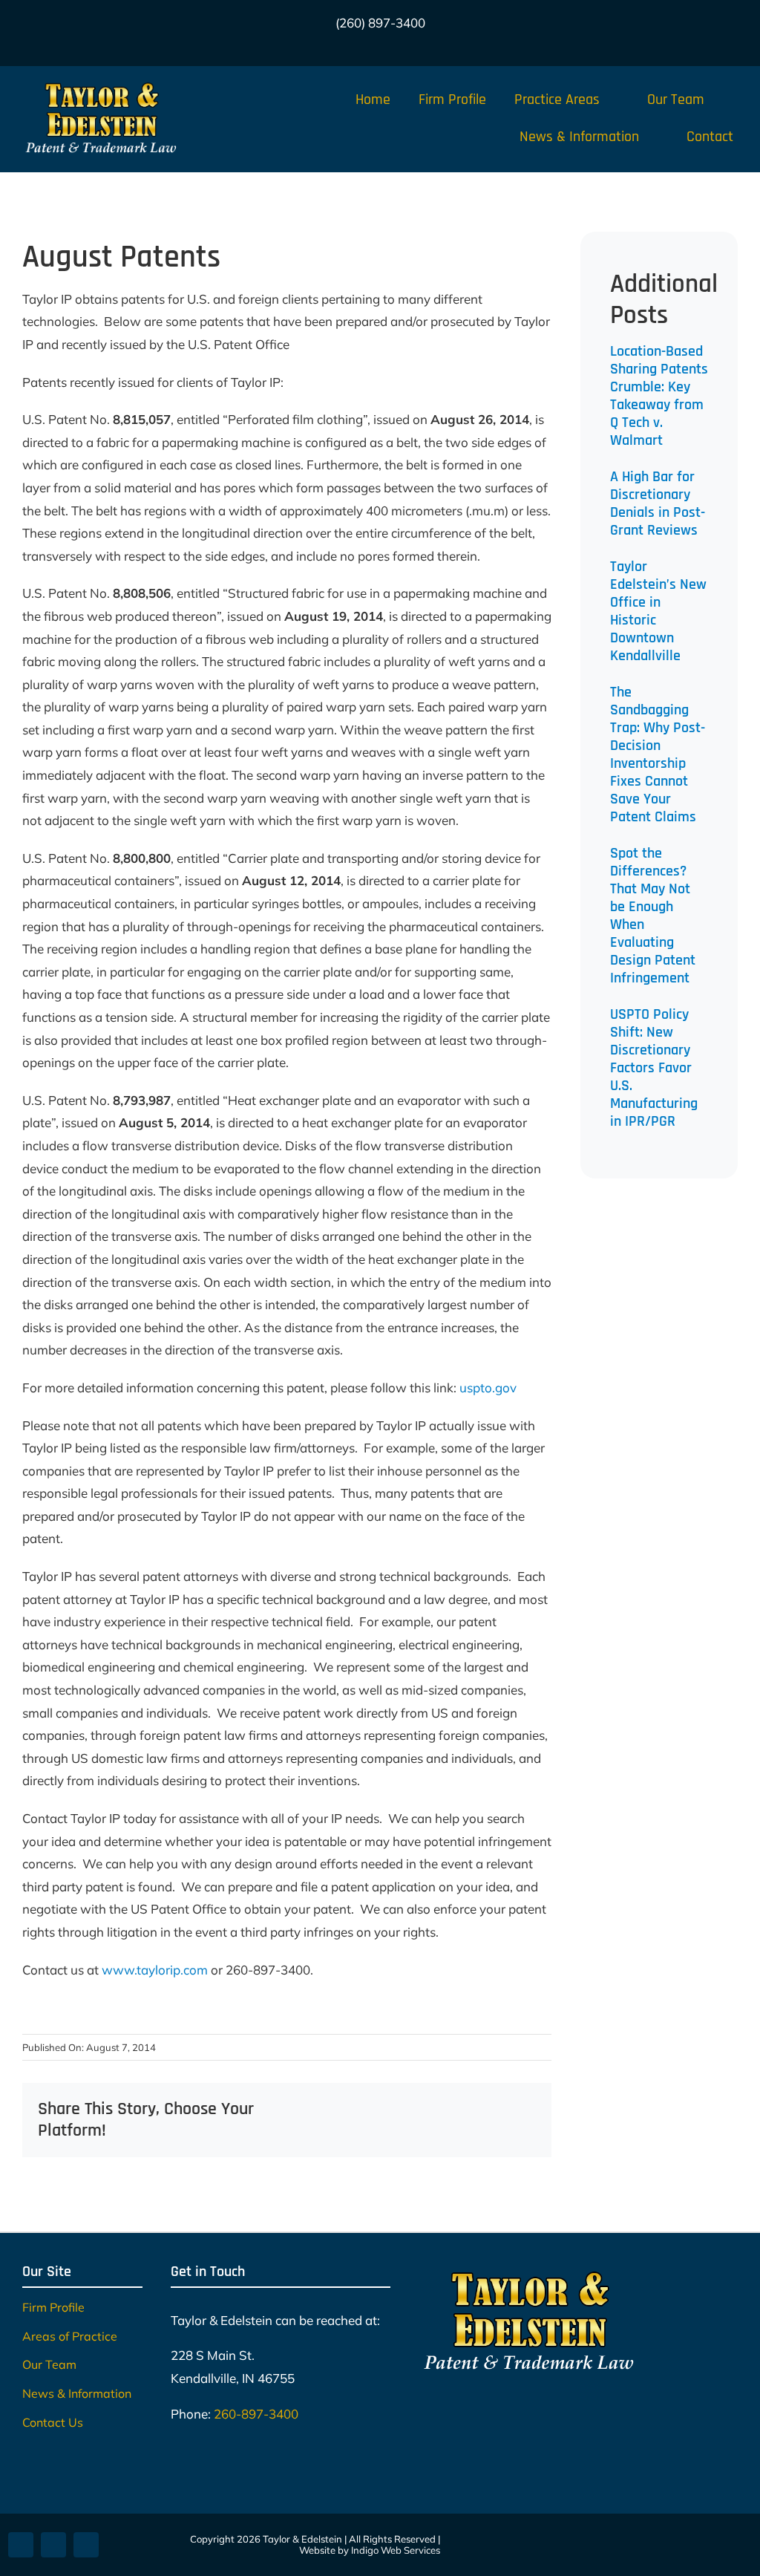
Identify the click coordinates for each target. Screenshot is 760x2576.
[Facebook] (334, 2109)
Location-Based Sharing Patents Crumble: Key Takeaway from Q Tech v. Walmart (659, 396)
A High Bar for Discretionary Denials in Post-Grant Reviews (658, 503)
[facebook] (344, 49)
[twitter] (368, 49)
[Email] (524, 2131)
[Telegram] (453, 2109)
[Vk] (524, 2109)
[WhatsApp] (429, 2109)
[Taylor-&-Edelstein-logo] (101, 84)
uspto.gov (488, 1388)
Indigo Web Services (396, 2550)
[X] (358, 2109)
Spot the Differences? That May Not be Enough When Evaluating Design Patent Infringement (653, 916)
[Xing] (500, 2131)
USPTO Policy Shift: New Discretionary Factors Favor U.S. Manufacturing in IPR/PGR (654, 1068)
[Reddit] (381, 2109)
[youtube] (392, 49)
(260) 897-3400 (380, 23)
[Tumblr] (476, 2109)
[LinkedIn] (405, 2109)
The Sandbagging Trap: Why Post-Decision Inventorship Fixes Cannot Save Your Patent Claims (658, 754)
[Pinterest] (500, 2109)
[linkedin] (416, 49)
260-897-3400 (256, 2414)
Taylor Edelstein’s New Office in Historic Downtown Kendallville (658, 611)
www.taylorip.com (155, 1970)
